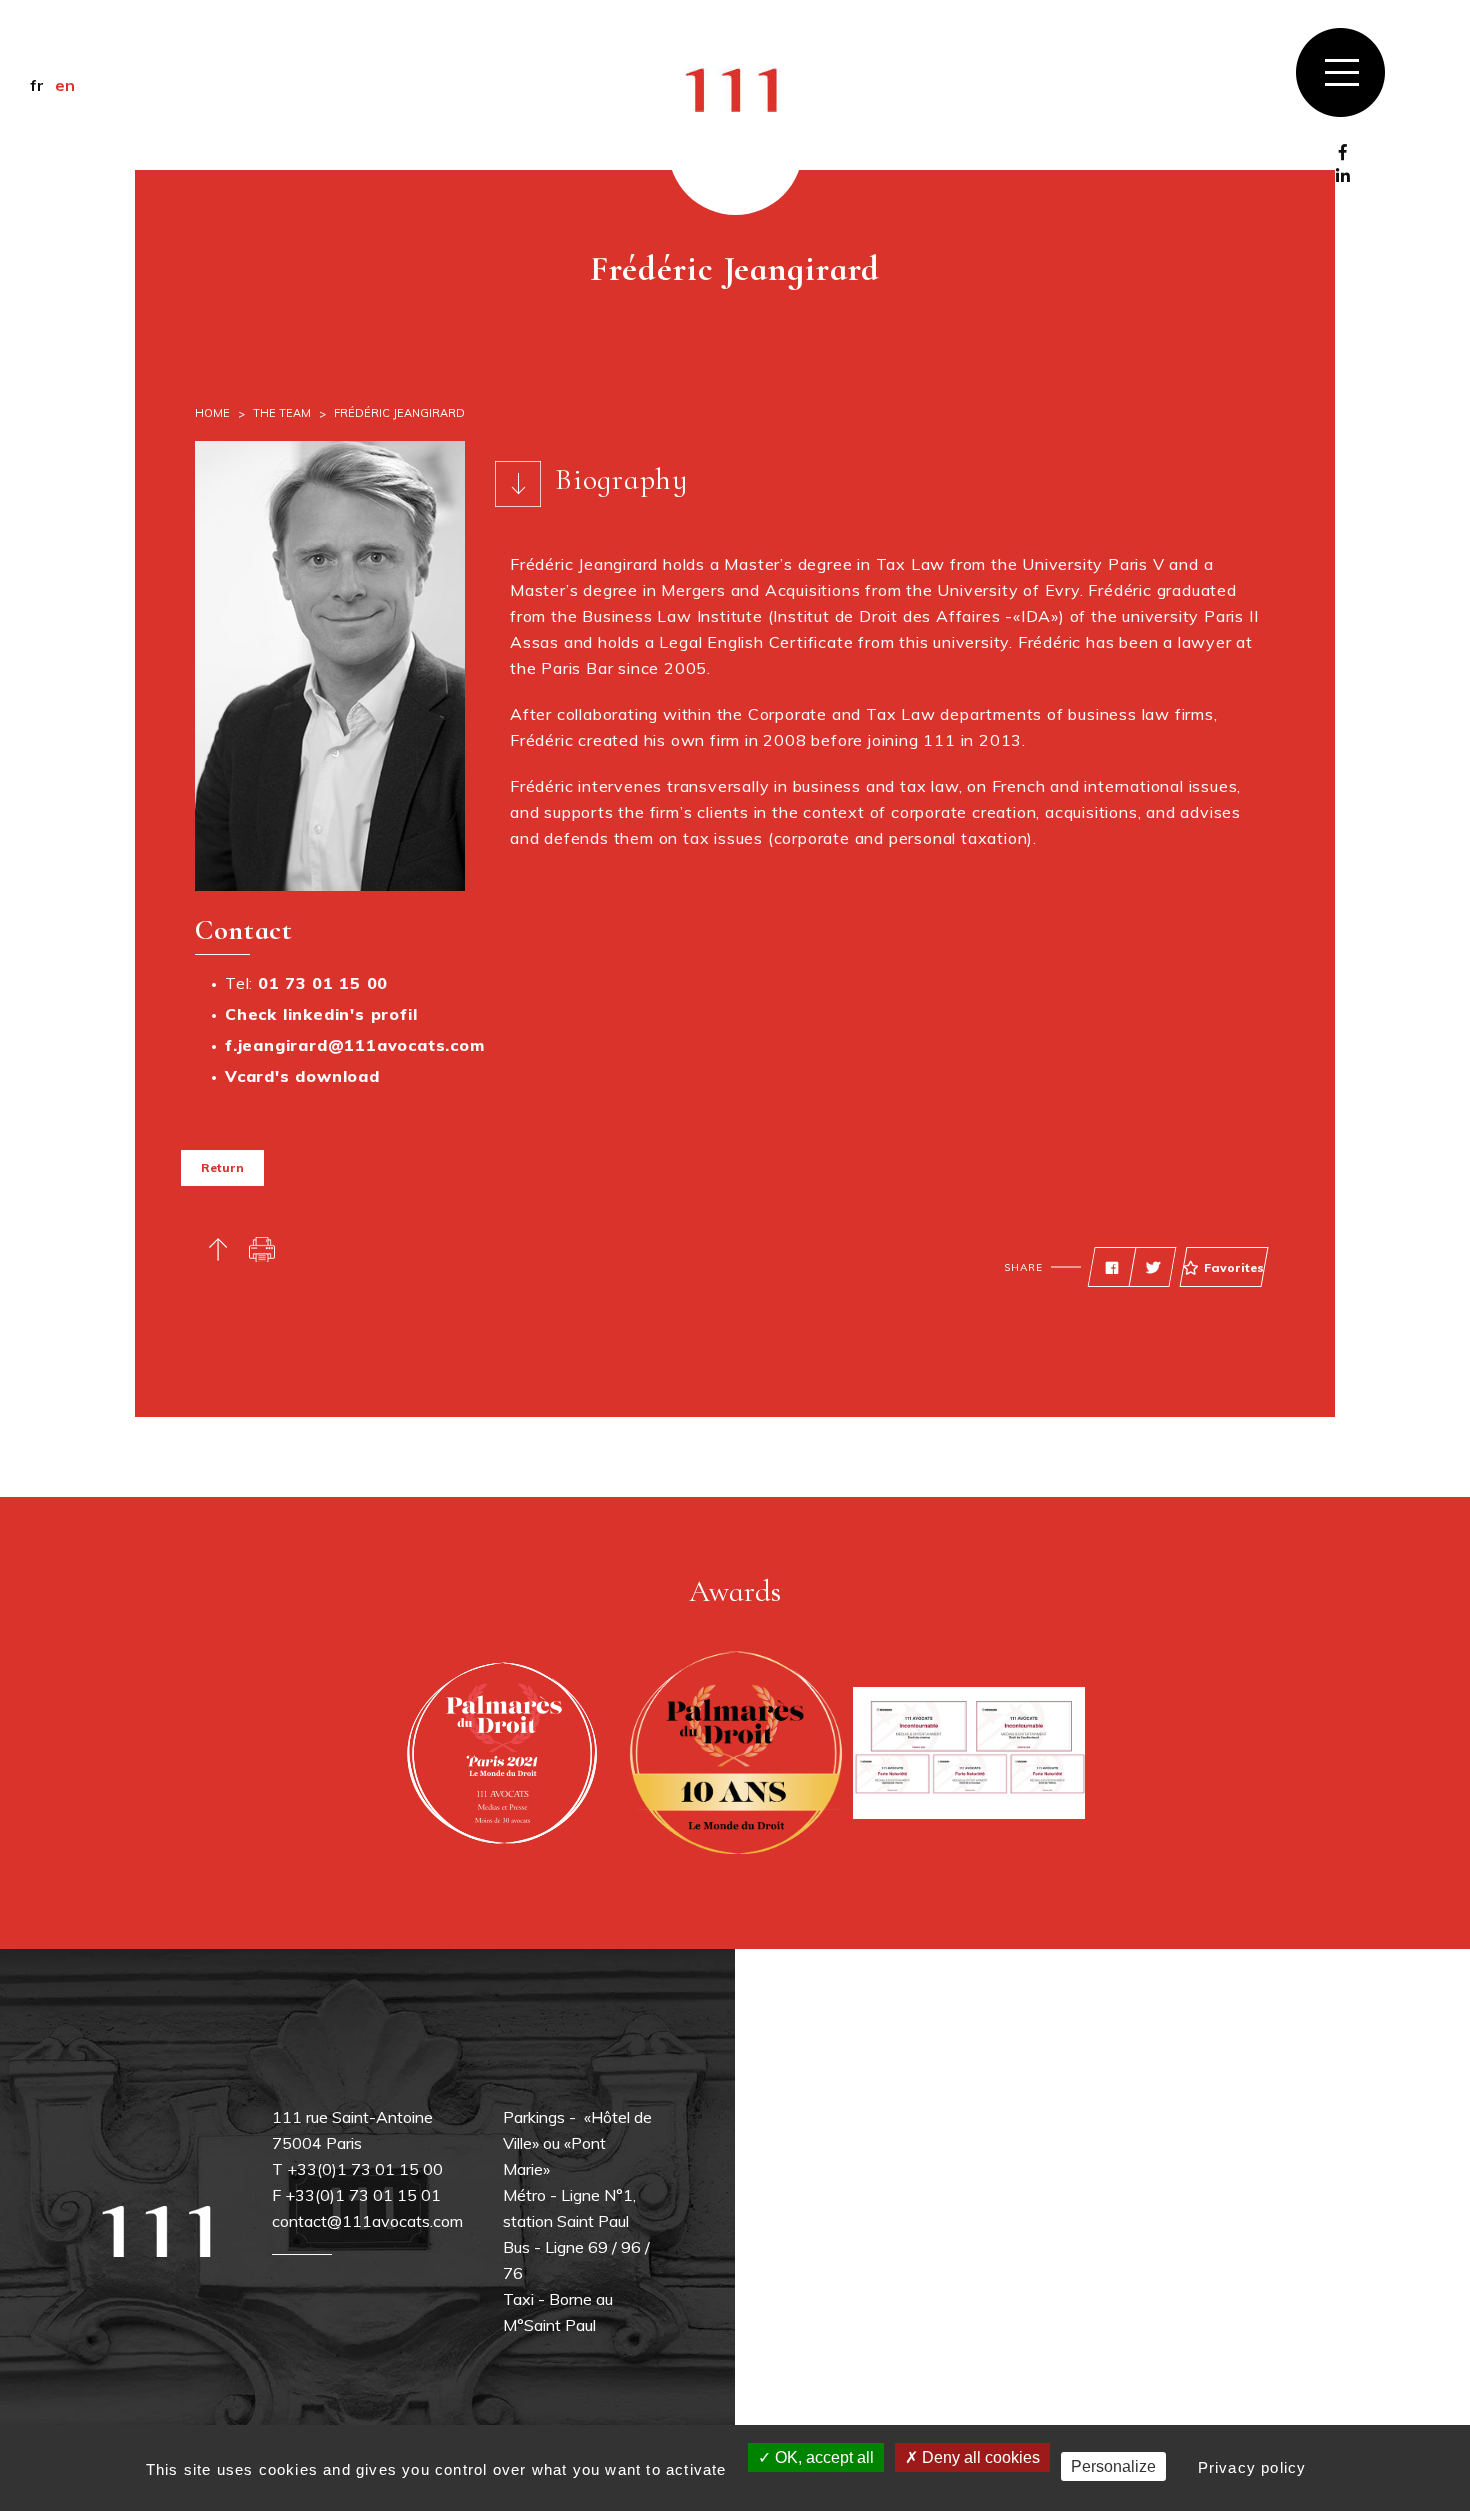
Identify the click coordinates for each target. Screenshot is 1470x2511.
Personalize (1113, 2466)
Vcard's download (302, 1076)
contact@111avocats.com (367, 2221)
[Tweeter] (1153, 1268)
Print (262, 1249)
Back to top (217, 1249)
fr (37, 85)
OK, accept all (822, 2457)
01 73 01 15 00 (323, 983)
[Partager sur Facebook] (1112, 1268)
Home (212, 413)
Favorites (1234, 1267)
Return (222, 1167)
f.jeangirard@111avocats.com (355, 1045)
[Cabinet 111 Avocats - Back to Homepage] (735, 88)
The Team (282, 413)
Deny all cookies (979, 2457)
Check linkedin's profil (321, 1014)
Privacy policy (1252, 2467)
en (65, 85)
